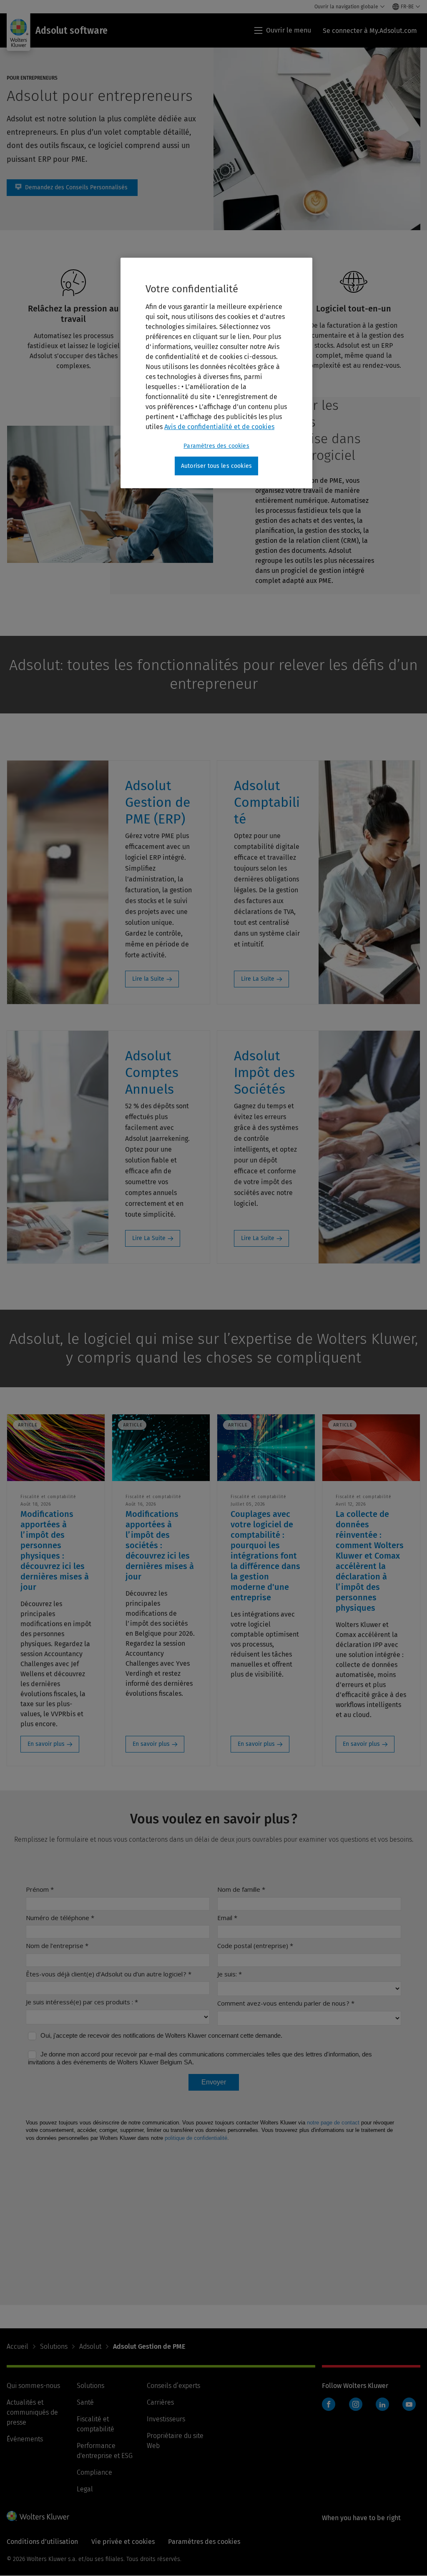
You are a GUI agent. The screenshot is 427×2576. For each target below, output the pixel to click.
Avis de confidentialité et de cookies (219, 427)
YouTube (409, 2404)
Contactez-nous (72, 188)
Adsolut (90, 2346)
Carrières (160, 2402)
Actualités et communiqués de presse (32, 2412)
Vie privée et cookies (123, 2542)
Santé (85, 2402)
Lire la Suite (148, 979)
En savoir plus (46, 1744)
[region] (216, 373)
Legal (85, 2489)
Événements (25, 2439)
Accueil (18, 2346)
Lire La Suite (258, 979)
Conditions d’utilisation (42, 2542)
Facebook (329, 2404)
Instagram (356, 2404)
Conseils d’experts (173, 2386)
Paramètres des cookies (216, 446)
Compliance (94, 2472)
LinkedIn (382, 2404)
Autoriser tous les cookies (216, 466)
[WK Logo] (38, 2516)
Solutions (54, 2346)
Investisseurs (166, 2419)
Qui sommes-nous (33, 2386)
